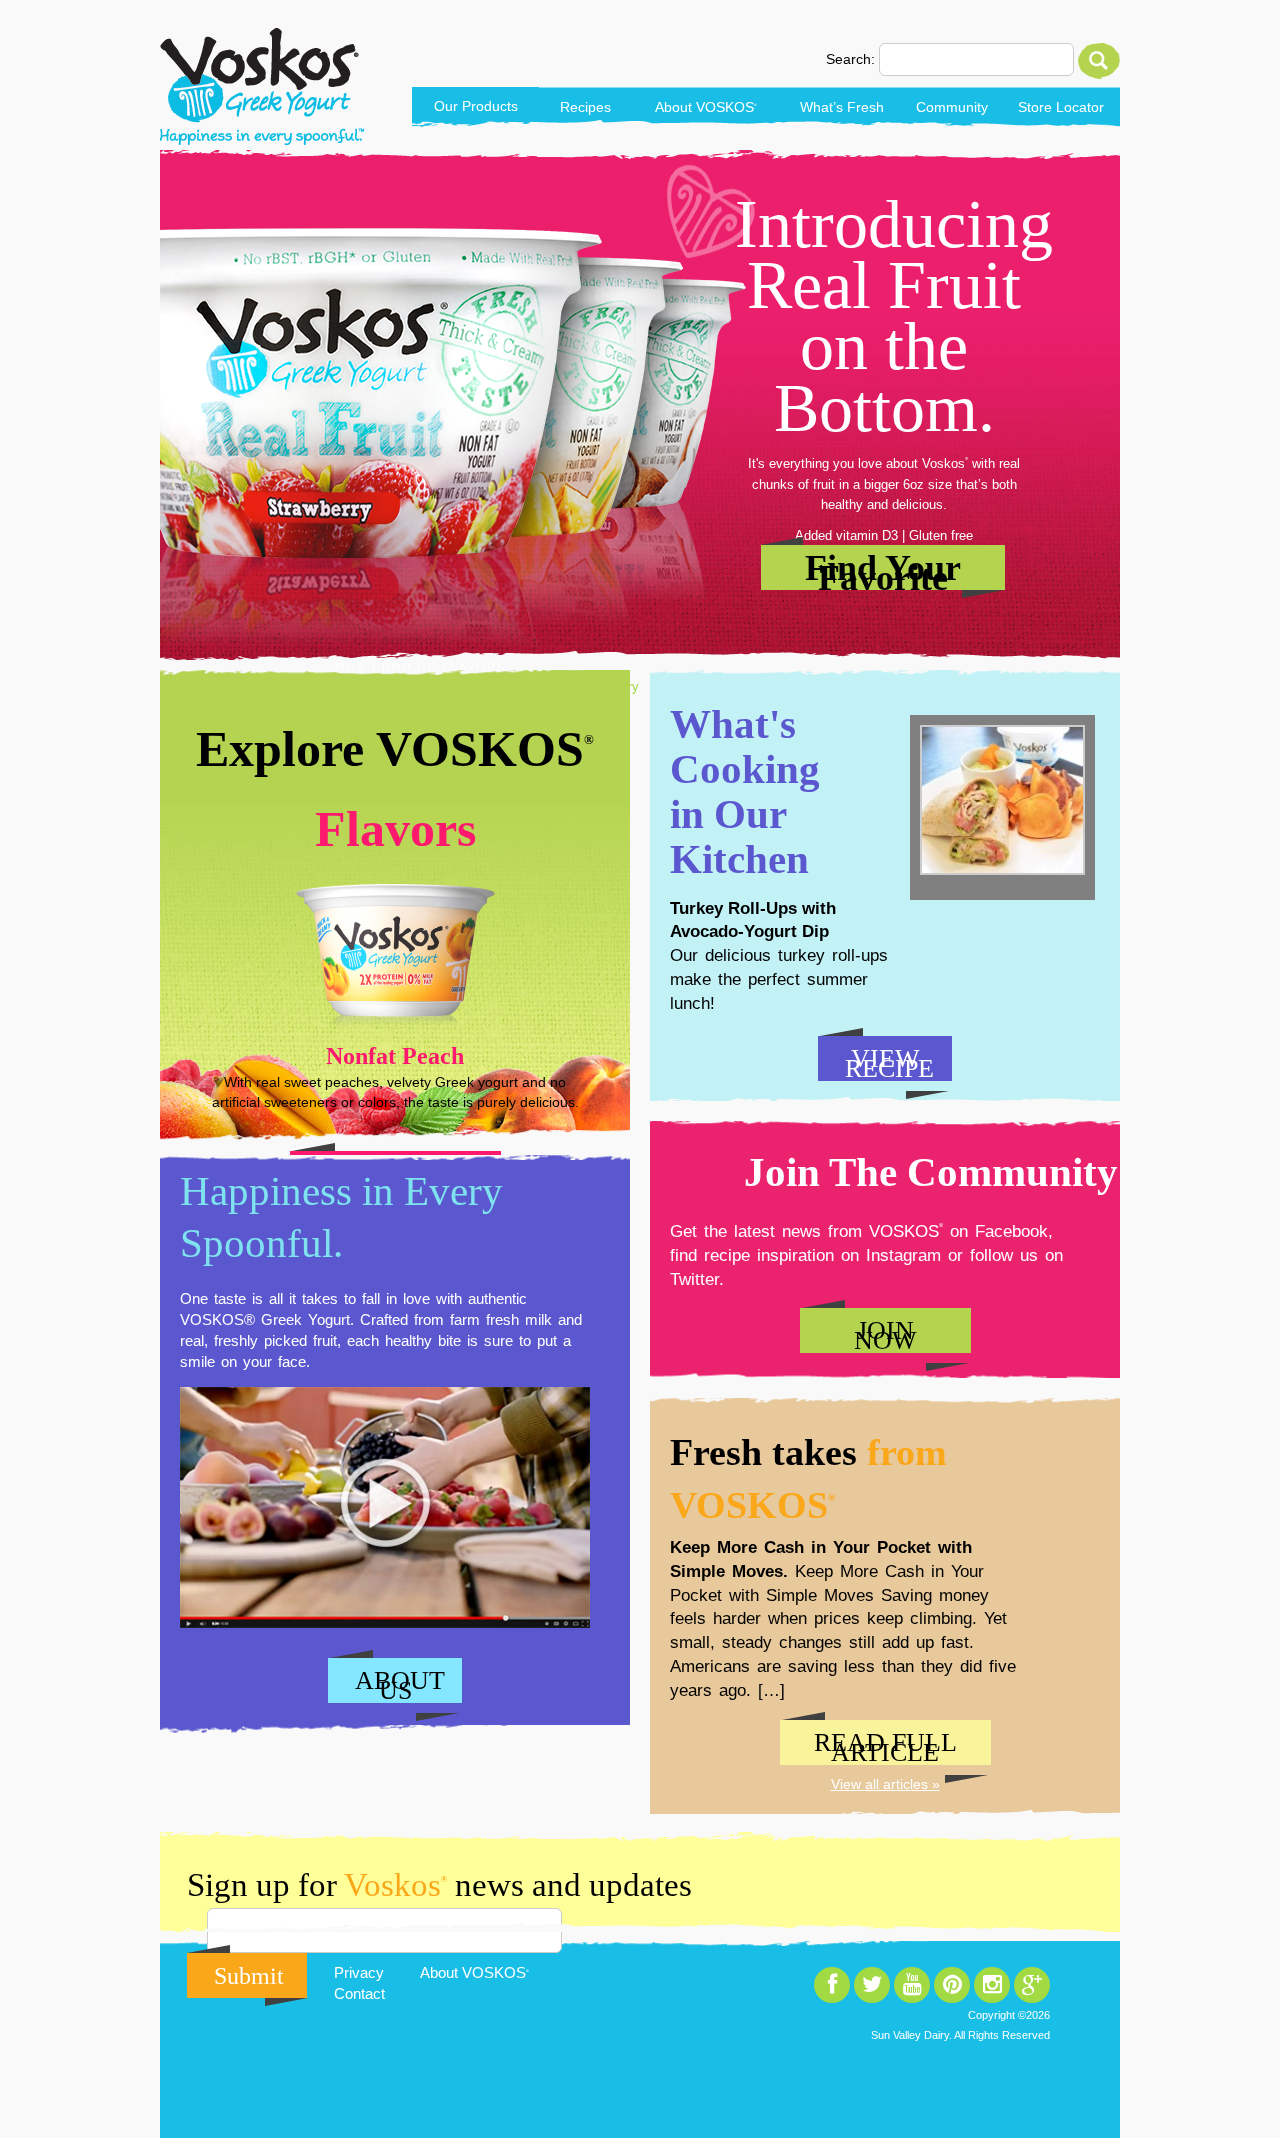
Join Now (885, 1334)
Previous (200, 907)
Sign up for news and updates (439, 1885)
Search (1099, 61)
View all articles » (885, 1784)
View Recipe (889, 1062)
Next (590, 907)
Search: (850, 59)
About (706, 107)
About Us (400, 1684)
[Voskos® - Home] (262, 86)
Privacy (359, 1972)
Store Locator (1061, 107)
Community (952, 107)
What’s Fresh (842, 107)
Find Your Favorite (883, 569)
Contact (359, 1993)
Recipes (585, 107)
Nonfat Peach (395, 1056)
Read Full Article (885, 1746)
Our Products (476, 106)
